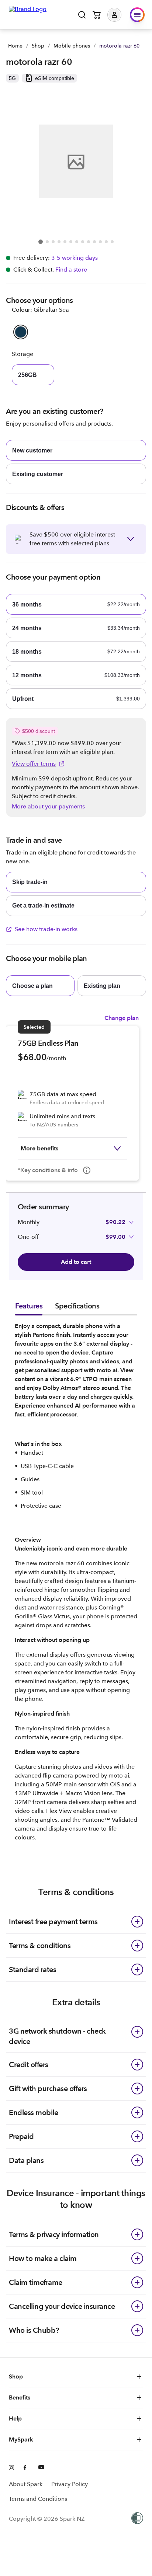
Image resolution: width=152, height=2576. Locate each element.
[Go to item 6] (71, 242)
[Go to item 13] (112, 242)
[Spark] (28, 14)
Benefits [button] (20, 2397)
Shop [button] (16, 2376)
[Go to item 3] (53, 242)
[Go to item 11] (100, 242)
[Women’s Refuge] (137, 2519)
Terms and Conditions (38, 2499)
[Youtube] (41, 2468)
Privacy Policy (70, 2484)
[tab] (29, 1308)
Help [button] (15, 2418)
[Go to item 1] (41, 242)
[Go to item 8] (83, 242)
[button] (120, 15)
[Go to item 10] (94, 242)
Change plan (122, 1018)
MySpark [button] (21, 2439)
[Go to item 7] (77, 242)
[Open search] (82, 15)
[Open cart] (97, 15)
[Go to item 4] (59, 242)
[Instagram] (12, 2468)
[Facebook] (27, 2468)
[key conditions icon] (87, 1170)
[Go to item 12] (106, 242)
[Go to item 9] (89, 242)
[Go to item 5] (65, 242)
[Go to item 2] (47, 242)
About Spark (26, 2484)
